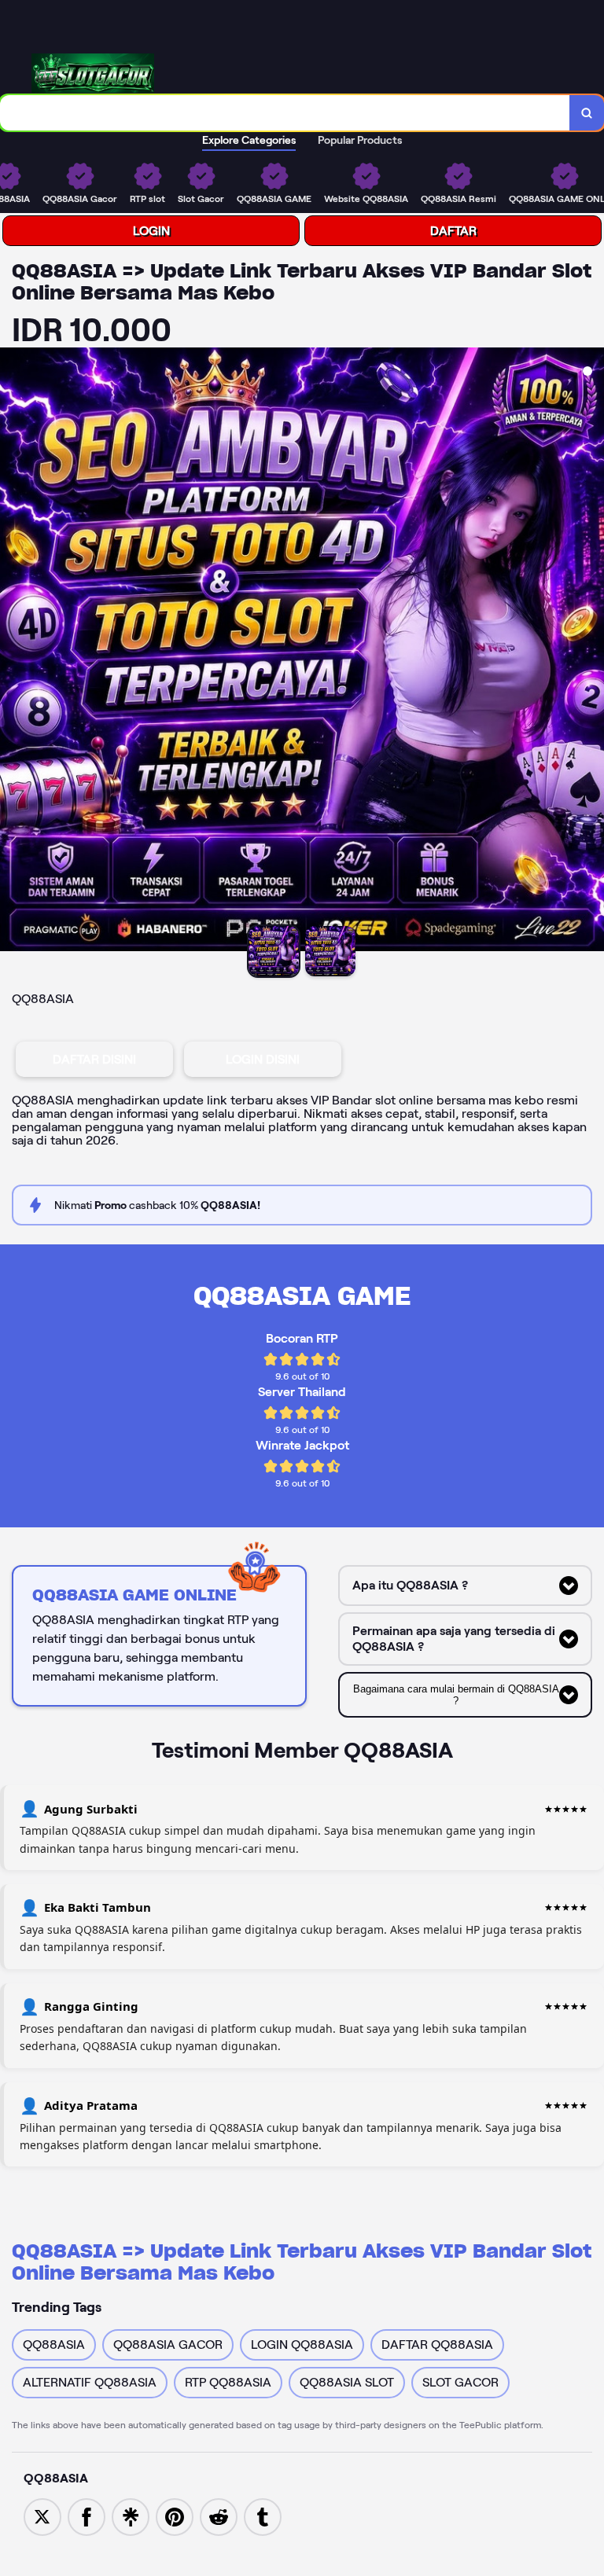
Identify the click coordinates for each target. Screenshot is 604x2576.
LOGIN (151, 231)
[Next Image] (591, 652)
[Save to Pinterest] (175, 2516)
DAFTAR (453, 231)
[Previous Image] (13, 652)
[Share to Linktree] (131, 2516)
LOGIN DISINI (263, 1059)
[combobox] (285, 113)
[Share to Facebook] (87, 2516)
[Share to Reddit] (219, 2516)
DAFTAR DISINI (94, 1059)
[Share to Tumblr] (263, 2516)
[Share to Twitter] (42, 2516)
